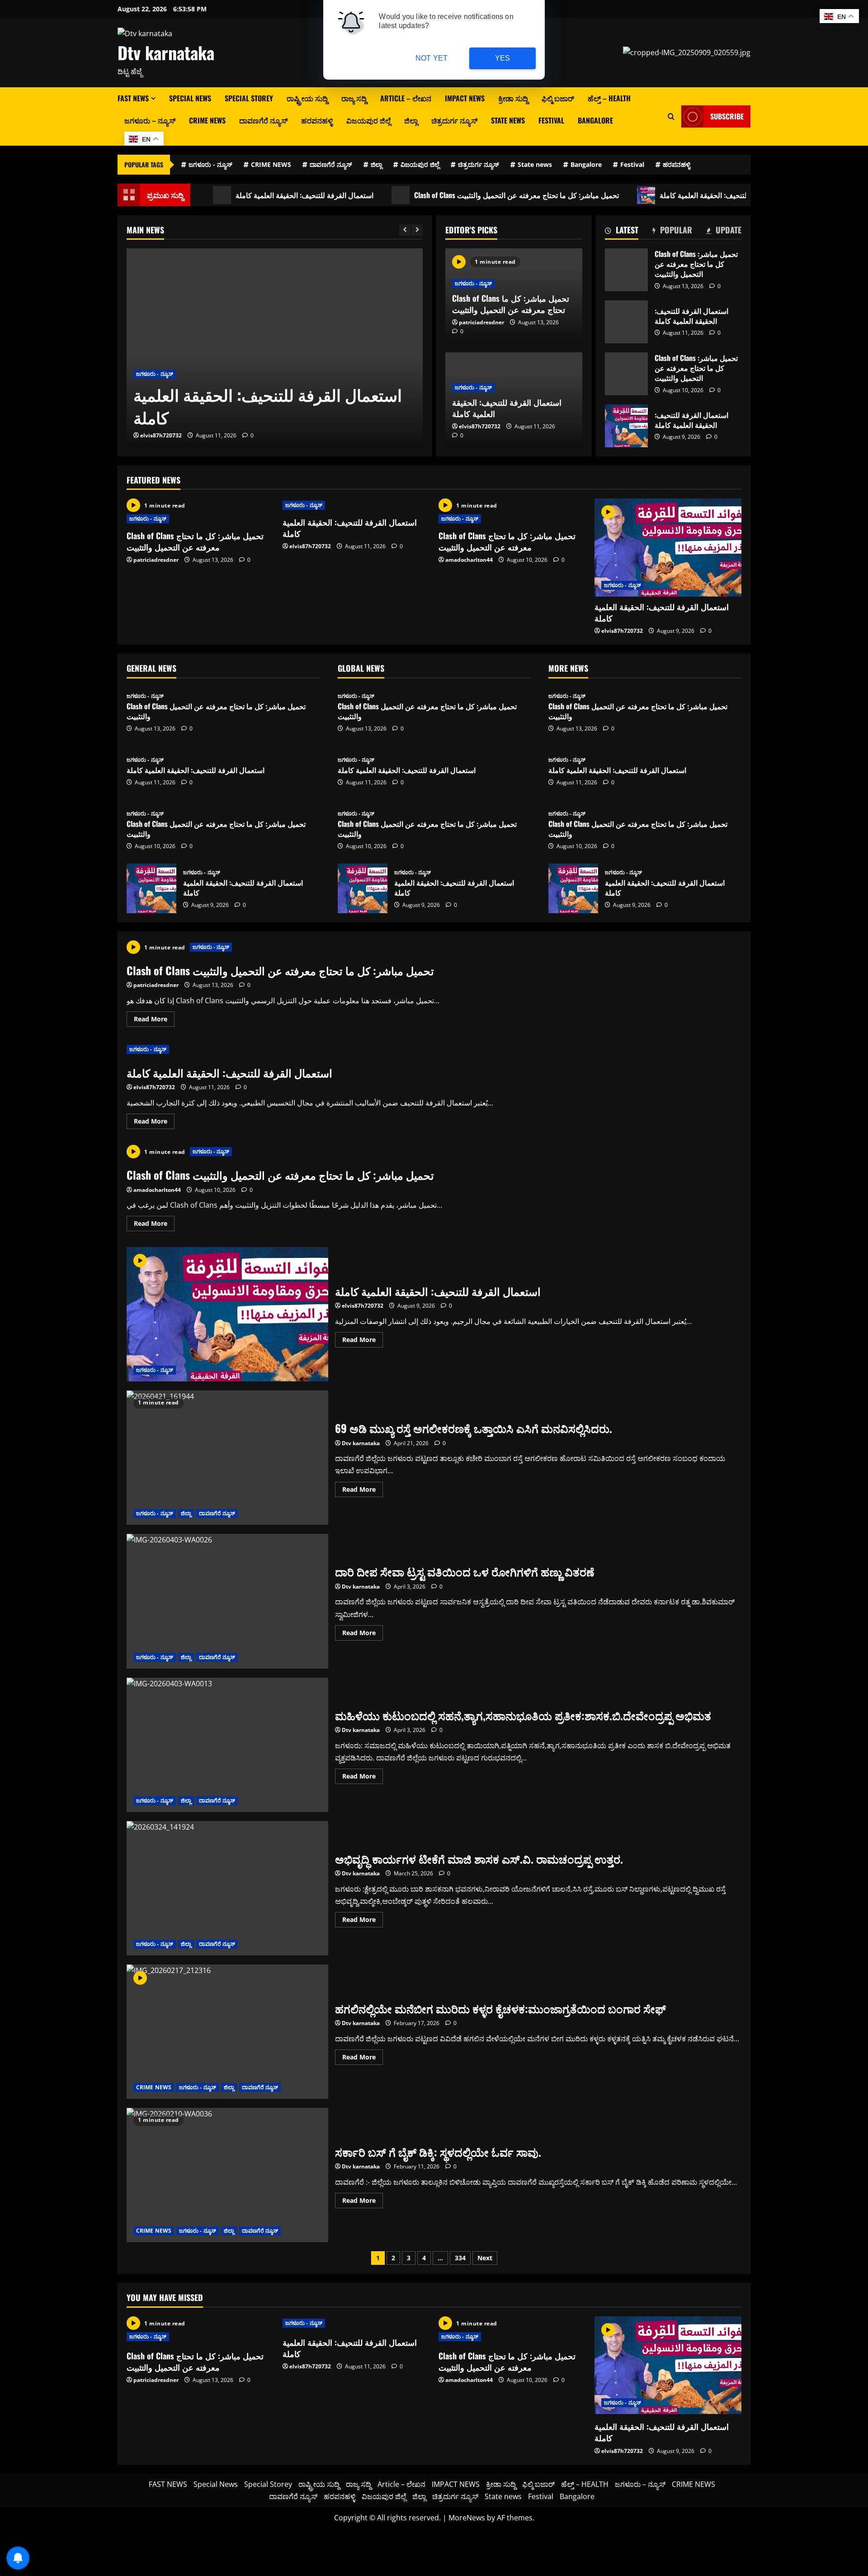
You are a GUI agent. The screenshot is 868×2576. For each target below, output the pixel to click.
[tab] (622, 232)
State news (508, 120)
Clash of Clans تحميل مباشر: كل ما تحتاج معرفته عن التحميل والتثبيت (462, 195)
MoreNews (467, 2518)
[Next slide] (417, 230)
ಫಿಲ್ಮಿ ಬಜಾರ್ (558, 98)
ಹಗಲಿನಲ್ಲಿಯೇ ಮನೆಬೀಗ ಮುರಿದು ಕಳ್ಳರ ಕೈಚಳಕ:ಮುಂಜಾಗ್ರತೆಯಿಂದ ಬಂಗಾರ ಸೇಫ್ (227, 2032)
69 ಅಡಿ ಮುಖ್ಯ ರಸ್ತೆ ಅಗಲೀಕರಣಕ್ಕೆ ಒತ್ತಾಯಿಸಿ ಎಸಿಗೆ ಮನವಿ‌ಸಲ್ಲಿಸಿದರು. (227, 1458)
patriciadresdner (481, 322)
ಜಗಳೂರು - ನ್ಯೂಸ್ (210, 164)
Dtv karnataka (166, 52)
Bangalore (595, 120)
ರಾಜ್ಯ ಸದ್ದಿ (354, 98)
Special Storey (249, 98)
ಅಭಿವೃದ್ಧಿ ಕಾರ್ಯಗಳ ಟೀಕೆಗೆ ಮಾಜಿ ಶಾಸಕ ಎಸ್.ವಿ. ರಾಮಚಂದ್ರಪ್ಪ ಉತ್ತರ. (227, 1888)
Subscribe (727, 116)
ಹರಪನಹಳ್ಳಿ (317, 120)
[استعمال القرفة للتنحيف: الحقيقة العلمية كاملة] (668, 548)
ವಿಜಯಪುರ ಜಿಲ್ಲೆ (368, 120)
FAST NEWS (133, 98)
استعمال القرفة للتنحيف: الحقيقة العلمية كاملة (250, 195)
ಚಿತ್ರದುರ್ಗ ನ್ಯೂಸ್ (454, 120)
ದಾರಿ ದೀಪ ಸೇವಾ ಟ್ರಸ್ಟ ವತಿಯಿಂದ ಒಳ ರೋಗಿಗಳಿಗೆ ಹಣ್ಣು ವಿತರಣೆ (227, 1601)
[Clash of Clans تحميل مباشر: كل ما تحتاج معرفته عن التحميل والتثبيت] (303, 348)
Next (485, 2258)
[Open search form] (671, 116)
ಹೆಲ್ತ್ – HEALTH (609, 98)
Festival (551, 120)
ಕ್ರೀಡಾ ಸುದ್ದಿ (513, 98)
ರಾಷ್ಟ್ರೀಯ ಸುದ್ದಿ (307, 98)
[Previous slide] (405, 230)
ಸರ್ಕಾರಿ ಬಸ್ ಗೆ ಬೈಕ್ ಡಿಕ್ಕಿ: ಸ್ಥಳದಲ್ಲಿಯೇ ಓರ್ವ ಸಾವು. (227, 2175)
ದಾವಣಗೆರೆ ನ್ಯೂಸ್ (263, 120)
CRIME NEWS (207, 120)
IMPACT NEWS (465, 98)
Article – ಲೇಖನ (406, 98)
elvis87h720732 (480, 426)
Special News (190, 98)
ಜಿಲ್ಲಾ (411, 120)
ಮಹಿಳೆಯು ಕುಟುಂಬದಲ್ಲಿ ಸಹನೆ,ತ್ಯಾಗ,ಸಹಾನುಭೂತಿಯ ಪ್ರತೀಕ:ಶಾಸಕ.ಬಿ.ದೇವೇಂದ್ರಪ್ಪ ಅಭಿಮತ (227, 1745)
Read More (154, 1020)
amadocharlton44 (192, 435)
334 (460, 2258)
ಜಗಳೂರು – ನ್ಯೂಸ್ (150, 120)
